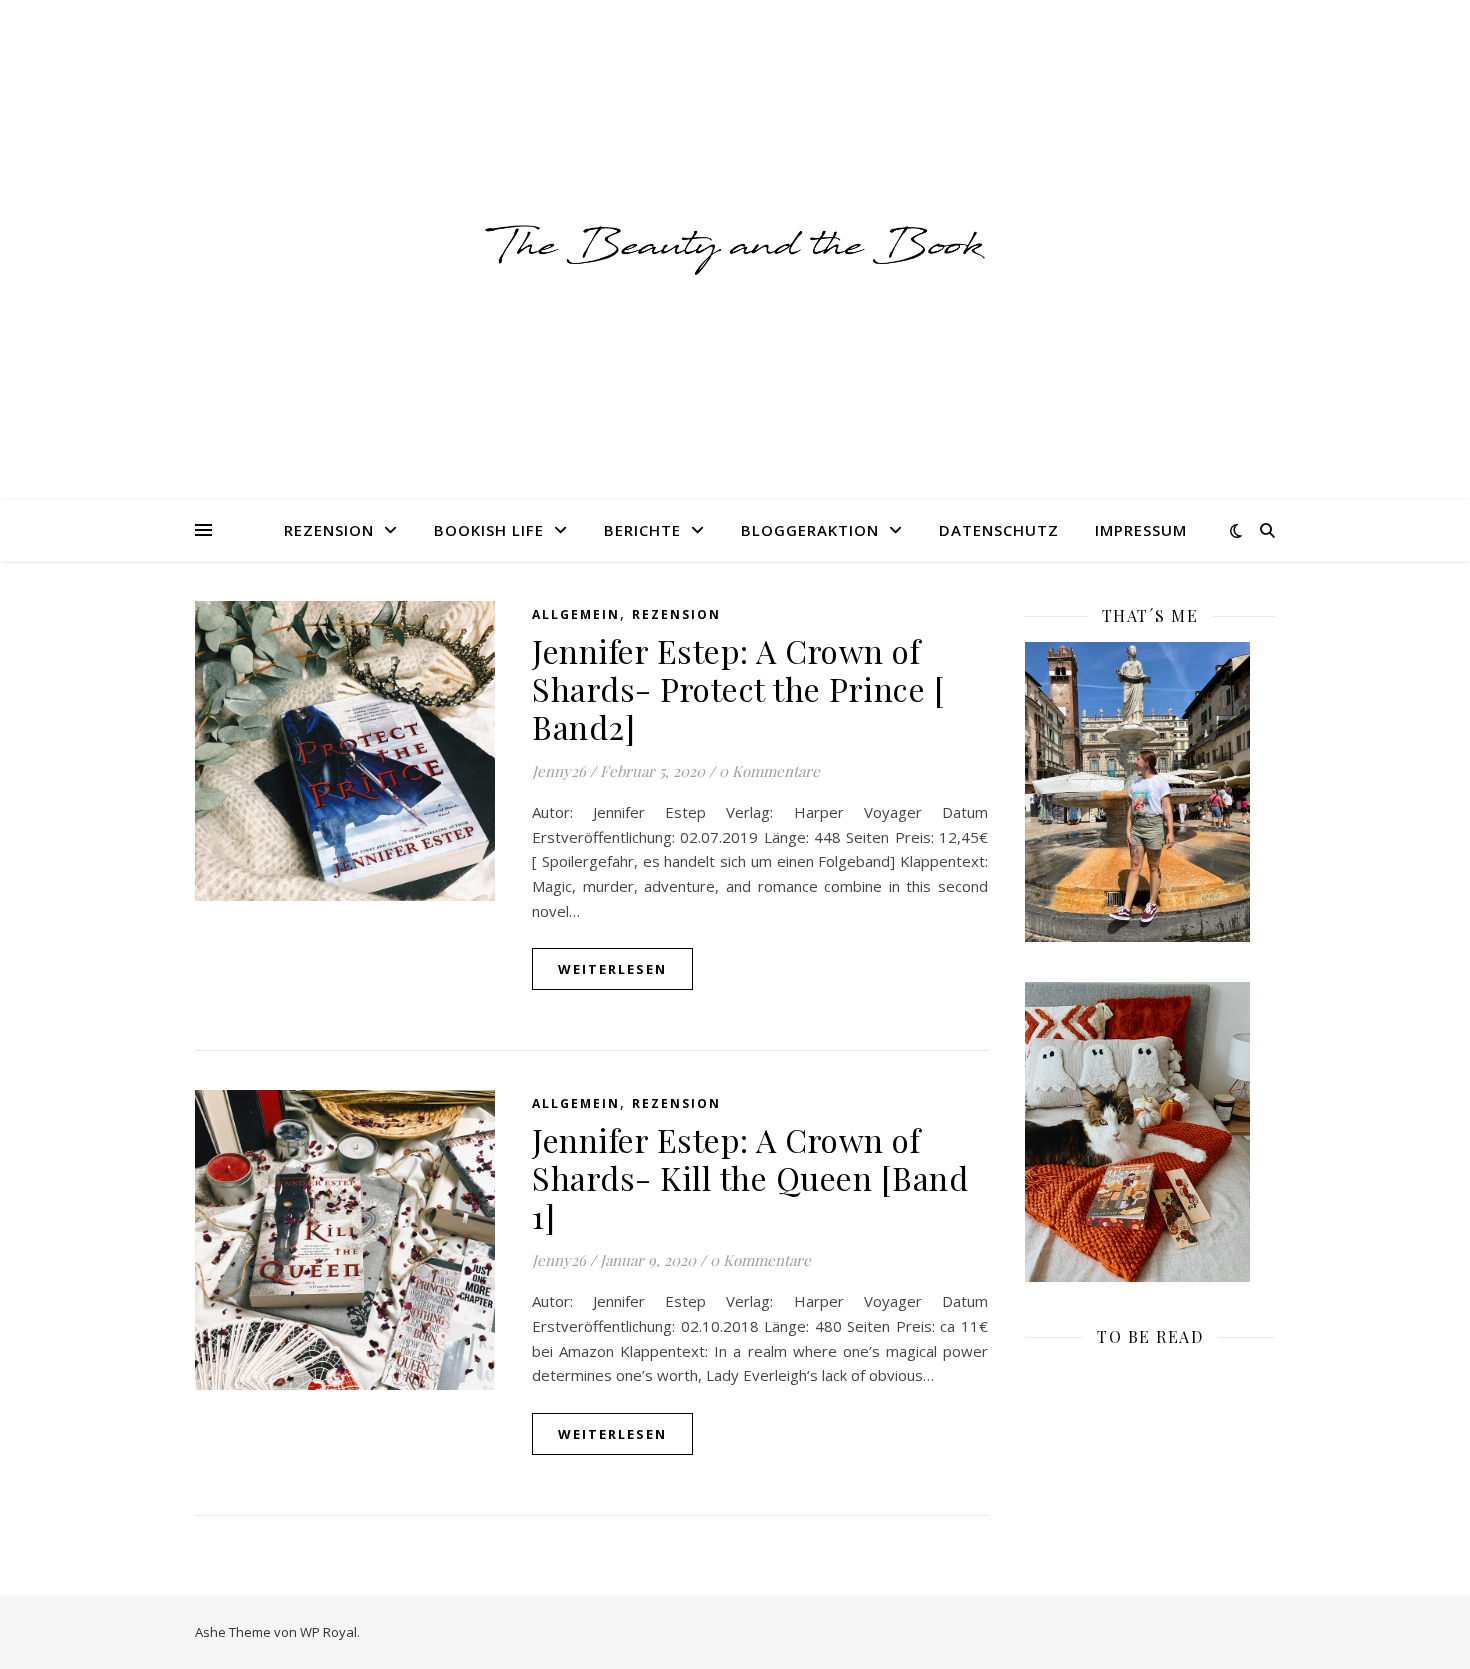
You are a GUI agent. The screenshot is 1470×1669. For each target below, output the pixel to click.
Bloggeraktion (810, 530)
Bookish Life (489, 530)
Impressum (1141, 530)
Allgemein (576, 614)
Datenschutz (999, 530)
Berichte (642, 530)
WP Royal (328, 1632)
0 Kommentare (769, 771)
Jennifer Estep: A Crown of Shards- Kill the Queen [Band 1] (750, 1177)
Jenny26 (559, 771)
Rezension (329, 530)
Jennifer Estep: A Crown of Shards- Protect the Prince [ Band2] (738, 688)
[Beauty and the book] (735, 249)
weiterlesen (612, 969)
